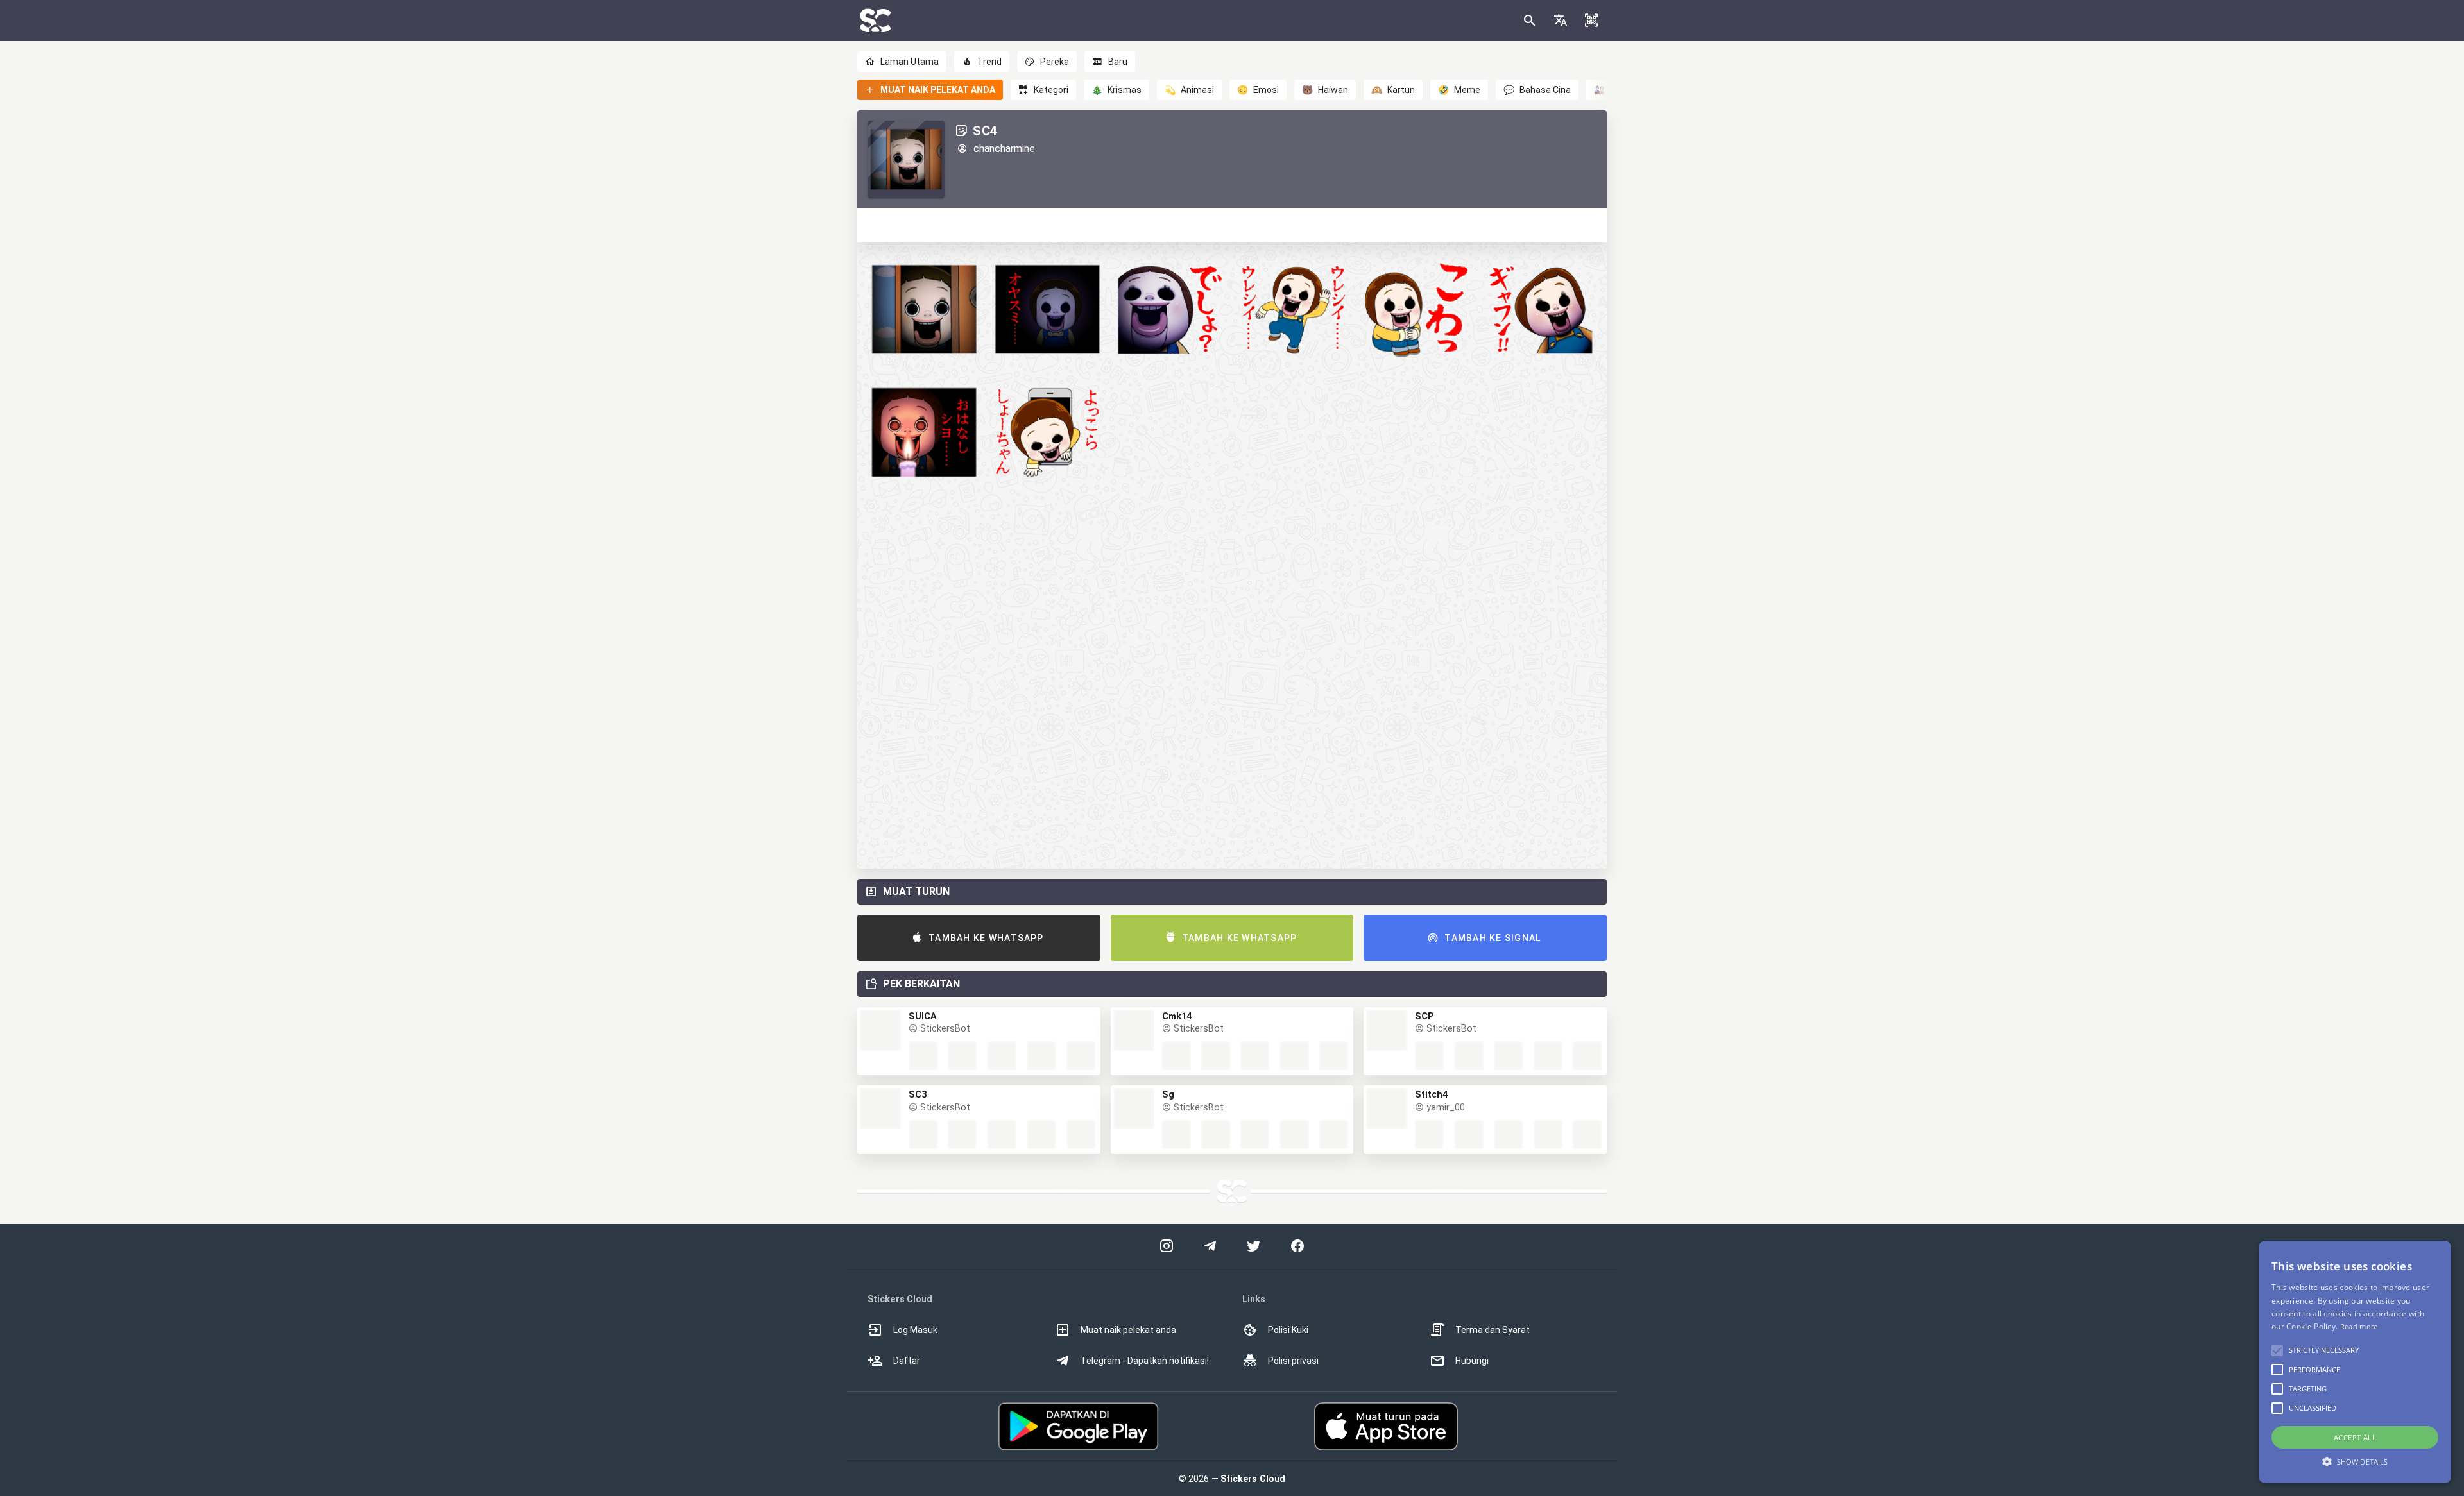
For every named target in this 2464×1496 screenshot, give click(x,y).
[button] (1561, 21)
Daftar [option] (907, 1361)
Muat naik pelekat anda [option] (1128, 1330)
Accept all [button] (2355, 1437)
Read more (2359, 1326)
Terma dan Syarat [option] (1493, 1330)
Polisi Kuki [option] (1288, 1330)
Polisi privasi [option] (1293, 1361)
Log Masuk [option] (915, 1330)
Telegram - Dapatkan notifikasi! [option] (1145, 1361)
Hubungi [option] (1472, 1361)
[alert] (2355, 1362)
